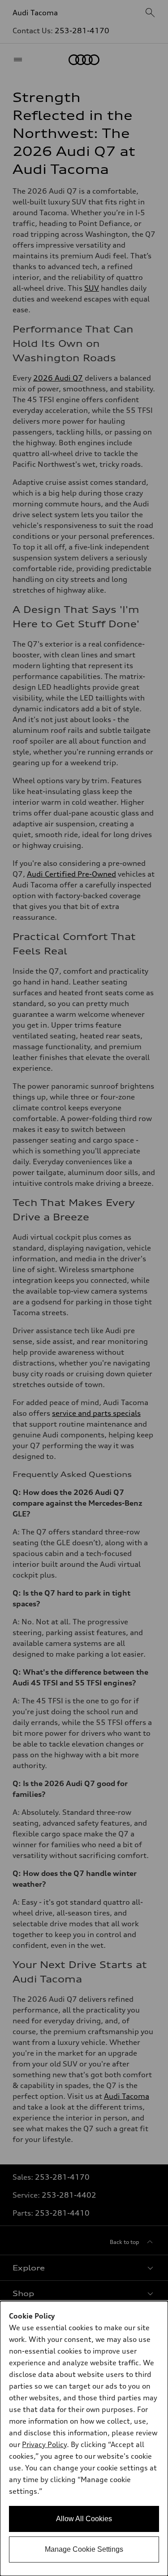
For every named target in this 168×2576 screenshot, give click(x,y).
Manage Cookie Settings (84, 2549)
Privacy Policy (44, 2444)
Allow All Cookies (84, 2519)
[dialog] (84, 2439)
